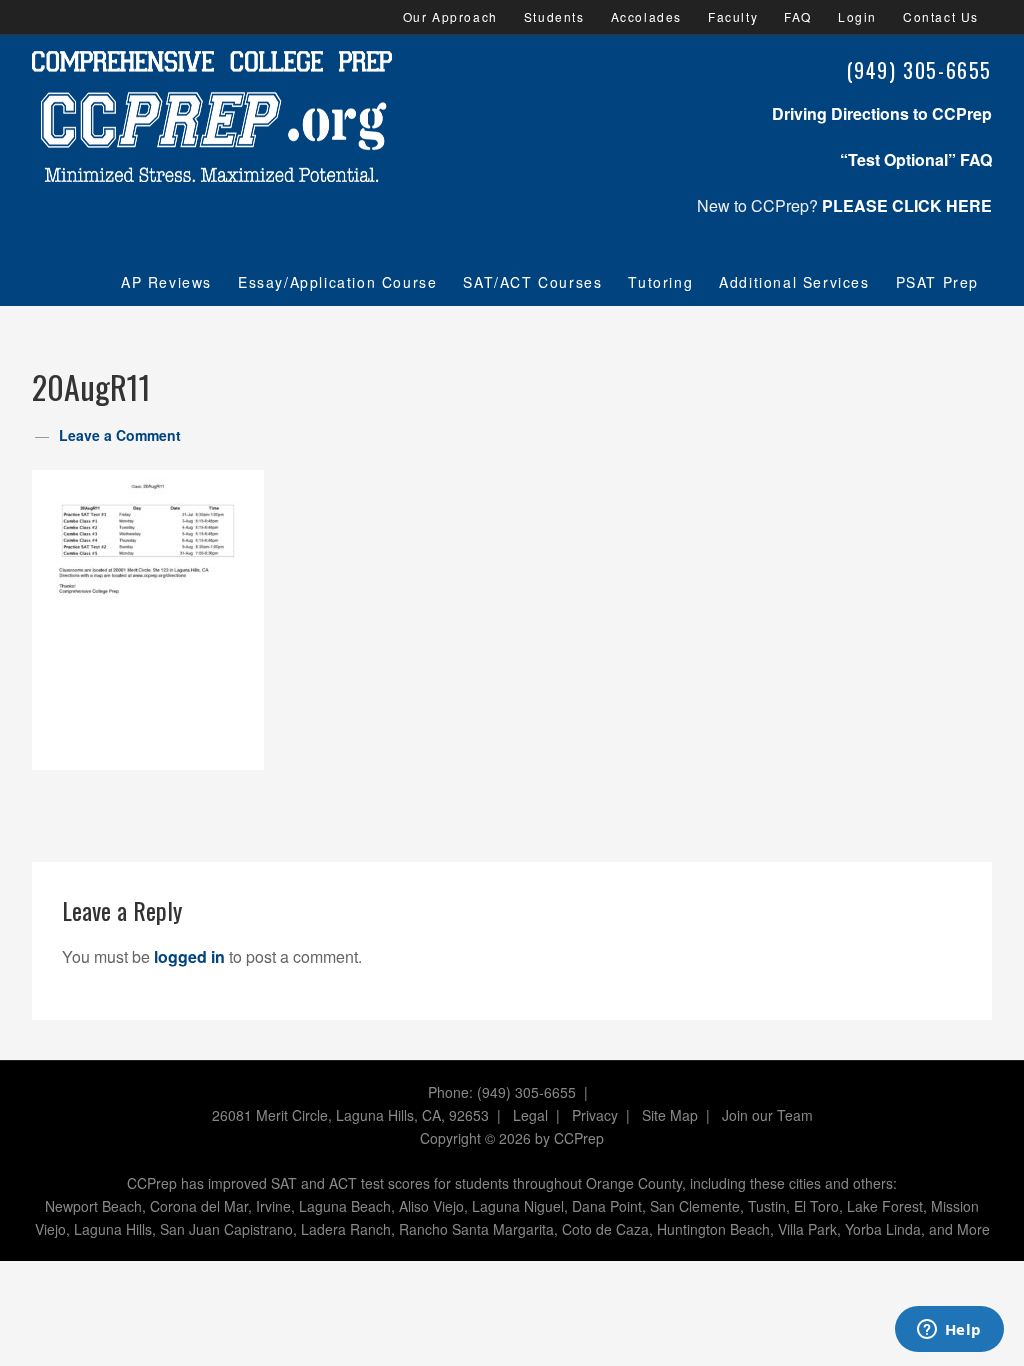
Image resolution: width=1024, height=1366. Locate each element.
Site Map (670, 1115)
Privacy (595, 1115)
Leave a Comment (120, 435)
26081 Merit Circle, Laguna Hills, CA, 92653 (350, 1115)
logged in (189, 956)
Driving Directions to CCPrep (882, 113)
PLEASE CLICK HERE (907, 205)
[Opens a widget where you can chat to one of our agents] (949, 1331)
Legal (530, 1115)
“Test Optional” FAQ (916, 159)
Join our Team (767, 1115)
